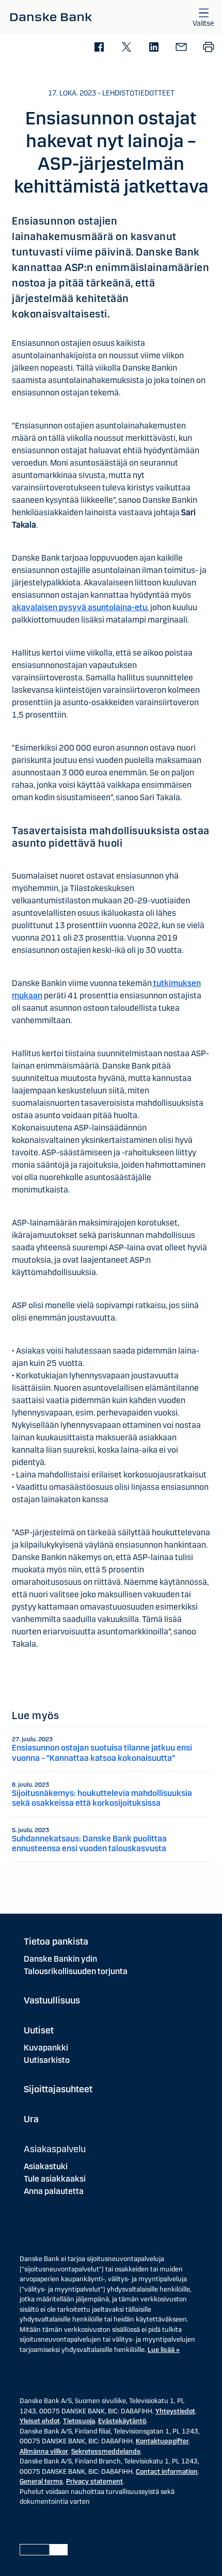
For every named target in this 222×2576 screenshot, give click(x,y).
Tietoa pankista (56, 1942)
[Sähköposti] (181, 48)
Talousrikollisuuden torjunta (76, 1971)
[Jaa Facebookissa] (99, 48)
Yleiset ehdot (40, 2421)
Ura (31, 2119)
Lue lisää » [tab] (164, 2350)
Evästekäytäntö (122, 2421)
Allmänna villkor (44, 2452)
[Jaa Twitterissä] (126, 48)
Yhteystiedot (175, 2411)
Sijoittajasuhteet (58, 2089)
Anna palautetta (54, 2191)
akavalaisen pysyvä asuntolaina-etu (80, 607)
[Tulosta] (208, 48)
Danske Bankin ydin (60, 1959)
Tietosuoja (79, 2421)
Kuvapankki (46, 2048)
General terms (41, 2482)
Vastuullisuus (52, 2000)
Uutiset (39, 2030)
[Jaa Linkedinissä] (154, 48)
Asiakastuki (46, 2166)
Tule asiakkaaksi (55, 2179)
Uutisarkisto (47, 2060)
